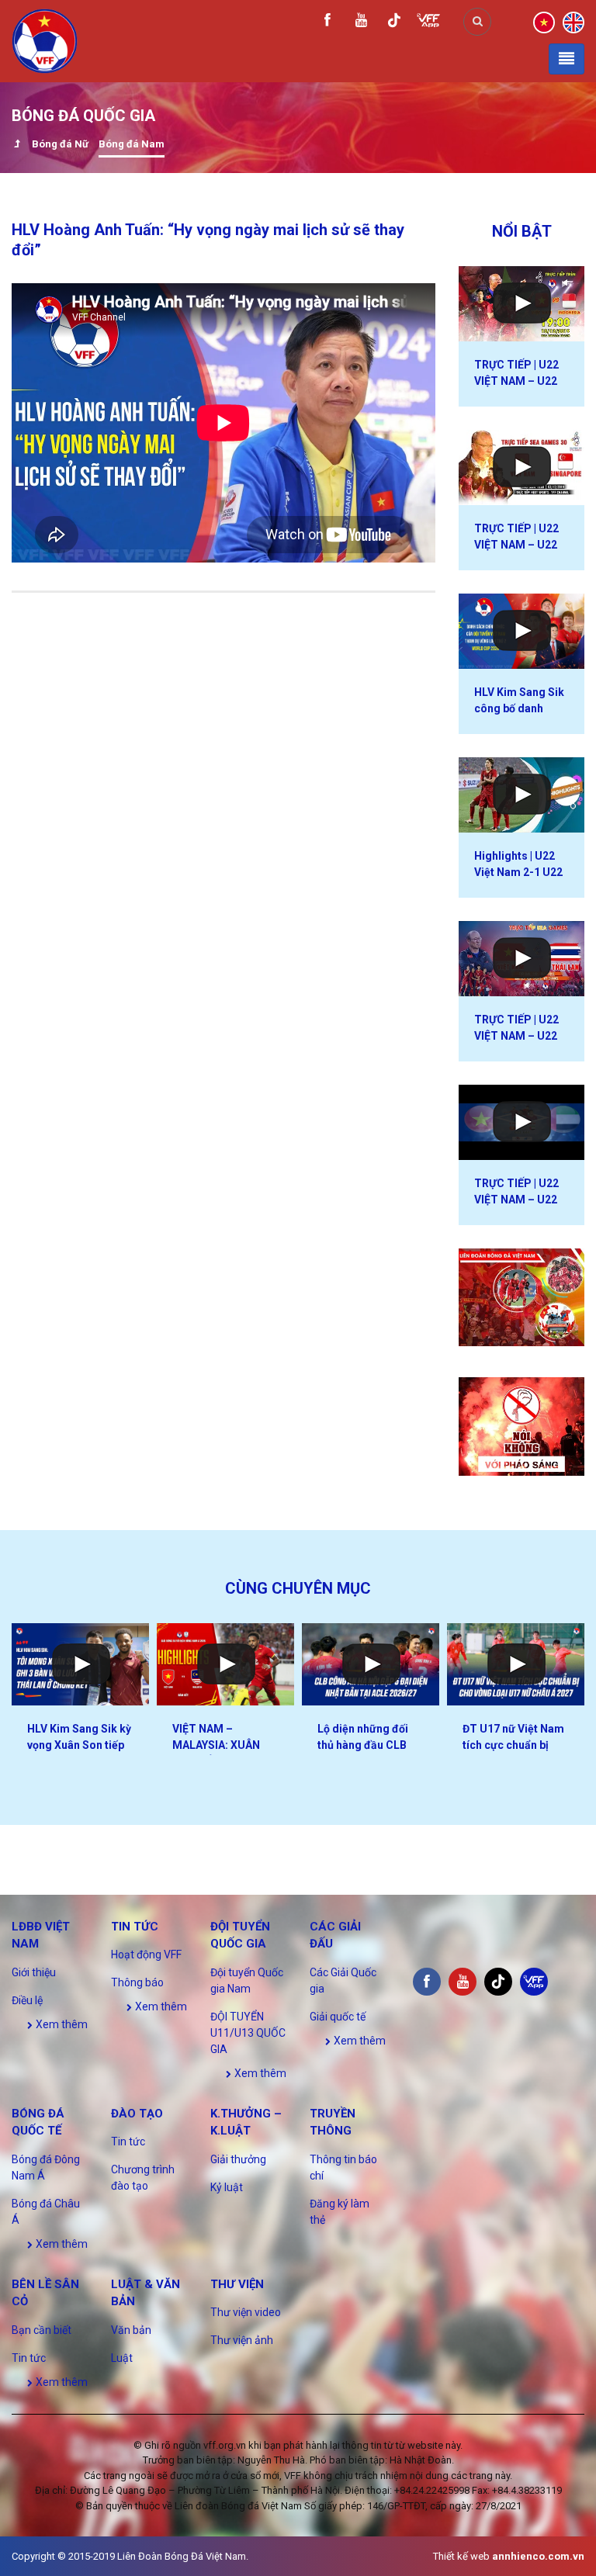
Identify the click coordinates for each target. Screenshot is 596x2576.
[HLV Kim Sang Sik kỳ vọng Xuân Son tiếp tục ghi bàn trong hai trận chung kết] (80, 1664)
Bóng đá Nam (132, 144)
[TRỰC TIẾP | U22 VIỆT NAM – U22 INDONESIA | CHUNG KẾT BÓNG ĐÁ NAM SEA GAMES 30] (521, 304)
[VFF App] (428, 22)
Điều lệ (27, 2000)
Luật (122, 2358)
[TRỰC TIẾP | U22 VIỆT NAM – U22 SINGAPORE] (521, 467)
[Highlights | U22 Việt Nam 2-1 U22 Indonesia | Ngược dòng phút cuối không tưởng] (521, 795)
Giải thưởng (238, 2159)
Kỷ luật (227, 2187)
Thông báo (137, 1982)
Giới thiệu (34, 1972)
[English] (573, 21)
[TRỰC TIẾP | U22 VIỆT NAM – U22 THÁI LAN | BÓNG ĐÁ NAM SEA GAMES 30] (521, 959)
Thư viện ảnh (242, 2340)
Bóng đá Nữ (60, 144)
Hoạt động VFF (146, 1955)
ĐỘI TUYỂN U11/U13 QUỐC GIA (248, 2033)
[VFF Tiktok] (394, 23)
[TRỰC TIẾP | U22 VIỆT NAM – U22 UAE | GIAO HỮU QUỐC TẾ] (521, 1122)
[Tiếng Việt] (544, 21)
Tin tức (135, 1927)
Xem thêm (61, 2024)
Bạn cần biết (42, 2330)
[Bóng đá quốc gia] (17, 145)
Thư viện (237, 2284)
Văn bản (131, 2330)
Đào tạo (137, 2114)
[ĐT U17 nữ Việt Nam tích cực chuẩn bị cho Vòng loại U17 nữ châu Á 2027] (516, 1664)
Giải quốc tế (338, 2017)
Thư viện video (246, 2312)
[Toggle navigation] (567, 59)
